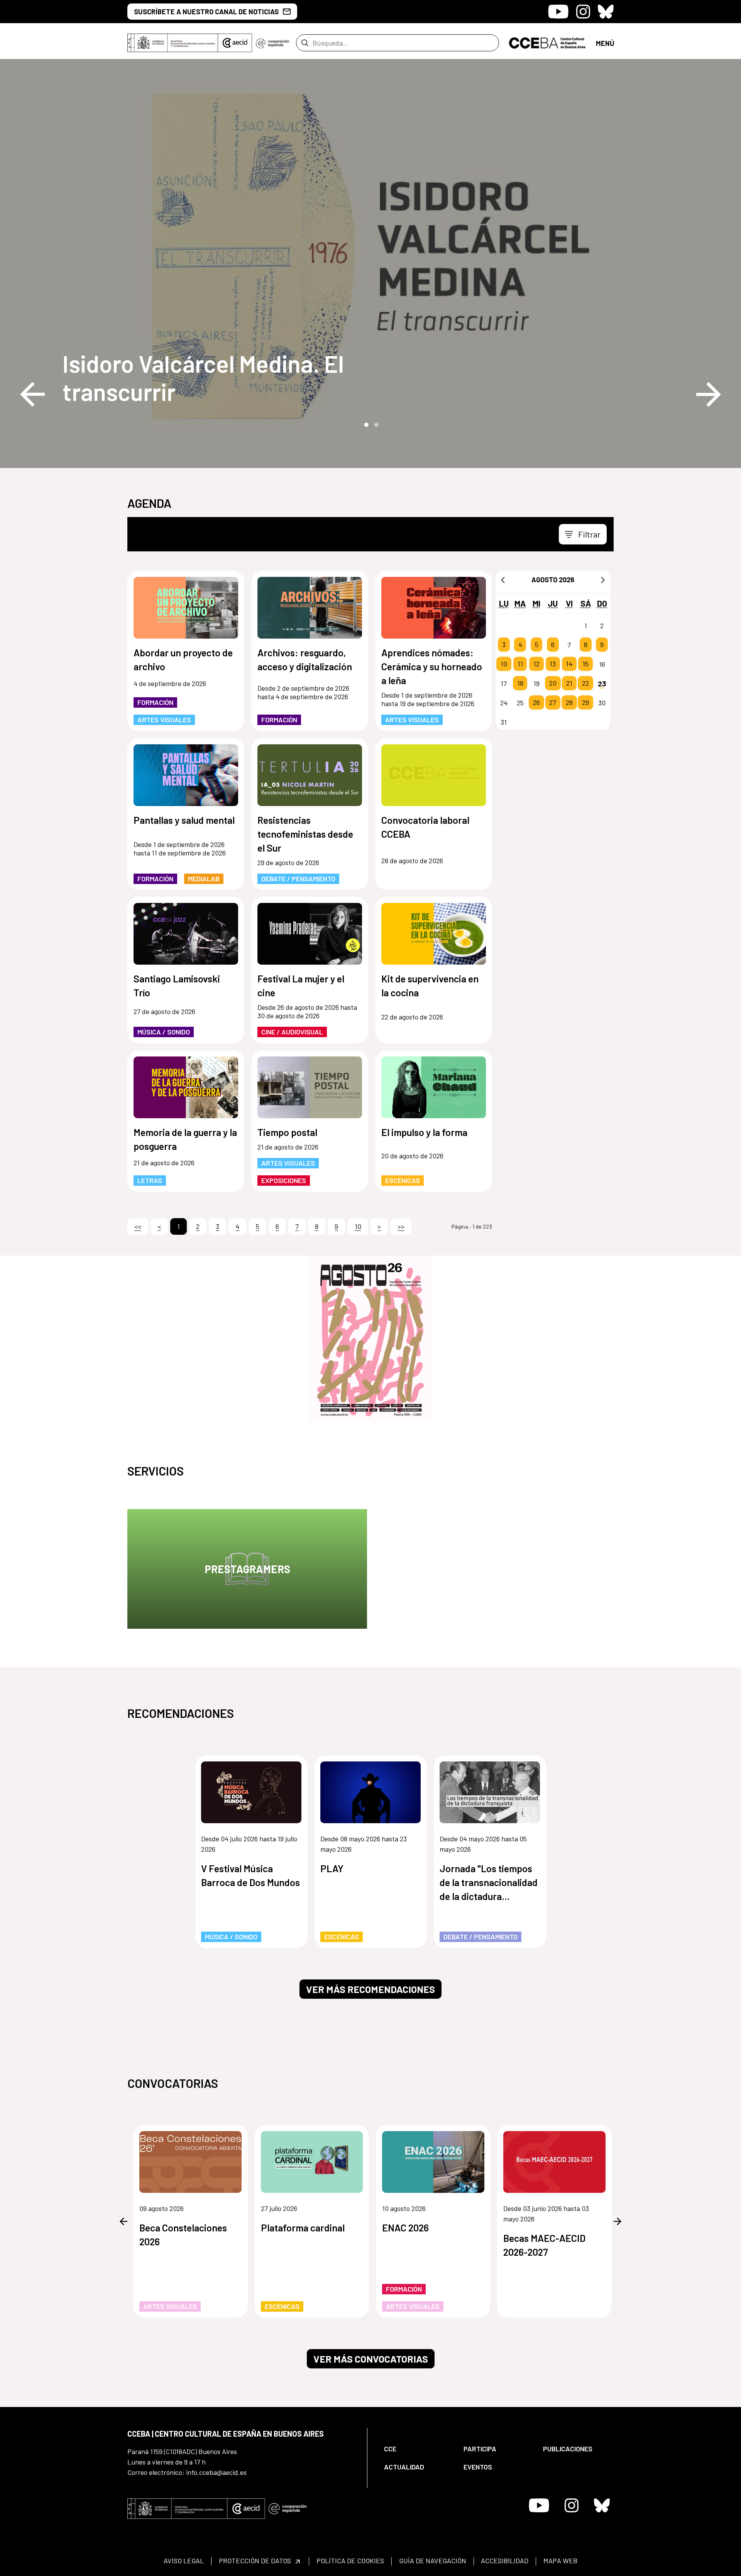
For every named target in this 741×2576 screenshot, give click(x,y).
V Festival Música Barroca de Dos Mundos (250, 1875)
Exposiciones (284, 1180)
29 (585, 703)
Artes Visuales (164, 720)
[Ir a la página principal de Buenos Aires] (547, 42)
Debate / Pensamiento (298, 879)
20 (553, 683)
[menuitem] (417, 2449)
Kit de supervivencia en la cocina (430, 985)
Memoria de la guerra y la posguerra (185, 1139)
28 (569, 703)
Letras (150, 1180)
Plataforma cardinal (303, 2228)
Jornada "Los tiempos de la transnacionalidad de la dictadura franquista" (489, 1883)
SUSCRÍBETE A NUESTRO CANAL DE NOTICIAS (206, 12)
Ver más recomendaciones (370, 1989)
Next (709, 394)
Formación (155, 702)
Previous (32, 394)
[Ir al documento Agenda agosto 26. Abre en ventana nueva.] (370, 1339)
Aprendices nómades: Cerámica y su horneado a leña (432, 666)
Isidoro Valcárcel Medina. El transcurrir (203, 377)
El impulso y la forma (424, 1132)
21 (569, 683)
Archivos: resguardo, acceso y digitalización (305, 659)
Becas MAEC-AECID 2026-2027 (544, 2245)
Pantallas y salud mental (184, 820)
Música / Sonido (164, 1032)
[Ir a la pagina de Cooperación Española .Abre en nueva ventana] (272, 43)
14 (569, 664)
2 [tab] (376, 424)
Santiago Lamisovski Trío (177, 985)
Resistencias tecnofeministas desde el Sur (305, 834)
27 (553, 703)
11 (520, 664)
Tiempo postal (287, 1132)
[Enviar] (305, 43)
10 (504, 664)
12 (536, 664)
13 (553, 664)
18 (520, 683)
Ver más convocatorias (371, 2359)
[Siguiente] (603, 580)
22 (585, 683)
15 (585, 664)
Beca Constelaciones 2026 (183, 2235)
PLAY (332, 1868)
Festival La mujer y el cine (301, 985)
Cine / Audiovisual (292, 1032)
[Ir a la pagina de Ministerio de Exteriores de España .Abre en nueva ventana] (173, 43)
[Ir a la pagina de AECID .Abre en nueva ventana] (235, 43)
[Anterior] (503, 580)
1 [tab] (365, 424)
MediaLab (204, 879)
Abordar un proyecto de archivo (183, 659)
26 (536, 703)
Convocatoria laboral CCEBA (425, 827)
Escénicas (403, 1180)
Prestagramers (247, 1569)
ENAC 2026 (405, 2228)
